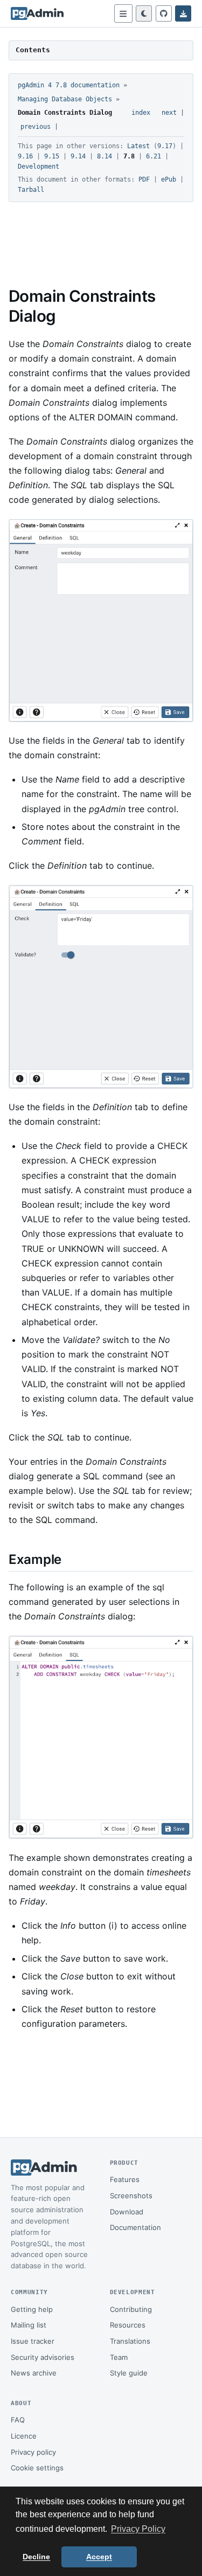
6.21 (154, 156)
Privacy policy (33, 2452)
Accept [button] (99, 2557)
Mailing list (29, 2325)
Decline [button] (36, 2557)
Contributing (131, 2309)
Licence (24, 2436)
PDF (144, 179)
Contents (33, 50)
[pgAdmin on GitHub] (164, 13)
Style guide (129, 2373)
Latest (138, 146)
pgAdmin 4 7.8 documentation (69, 85)
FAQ (18, 2420)
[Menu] (123, 13)
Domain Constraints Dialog (65, 113)
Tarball (31, 190)
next (169, 113)
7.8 (129, 156)
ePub (169, 179)
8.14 (105, 156)
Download (127, 2212)
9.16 (25, 156)
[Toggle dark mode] (144, 13)
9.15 (52, 156)
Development (39, 167)
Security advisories (43, 2357)
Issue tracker (33, 2341)
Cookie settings (37, 2468)
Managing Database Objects (65, 99)
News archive (34, 2373)
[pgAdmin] (37, 13)
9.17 (165, 146)
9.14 (78, 156)
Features (125, 2179)
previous (36, 127)
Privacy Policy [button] (138, 2529)
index (141, 113)
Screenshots (131, 2196)
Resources (128, 2325)
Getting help (32, 2309)
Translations (130, 2341)
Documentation (135, 2227)
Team (119, 2357)
